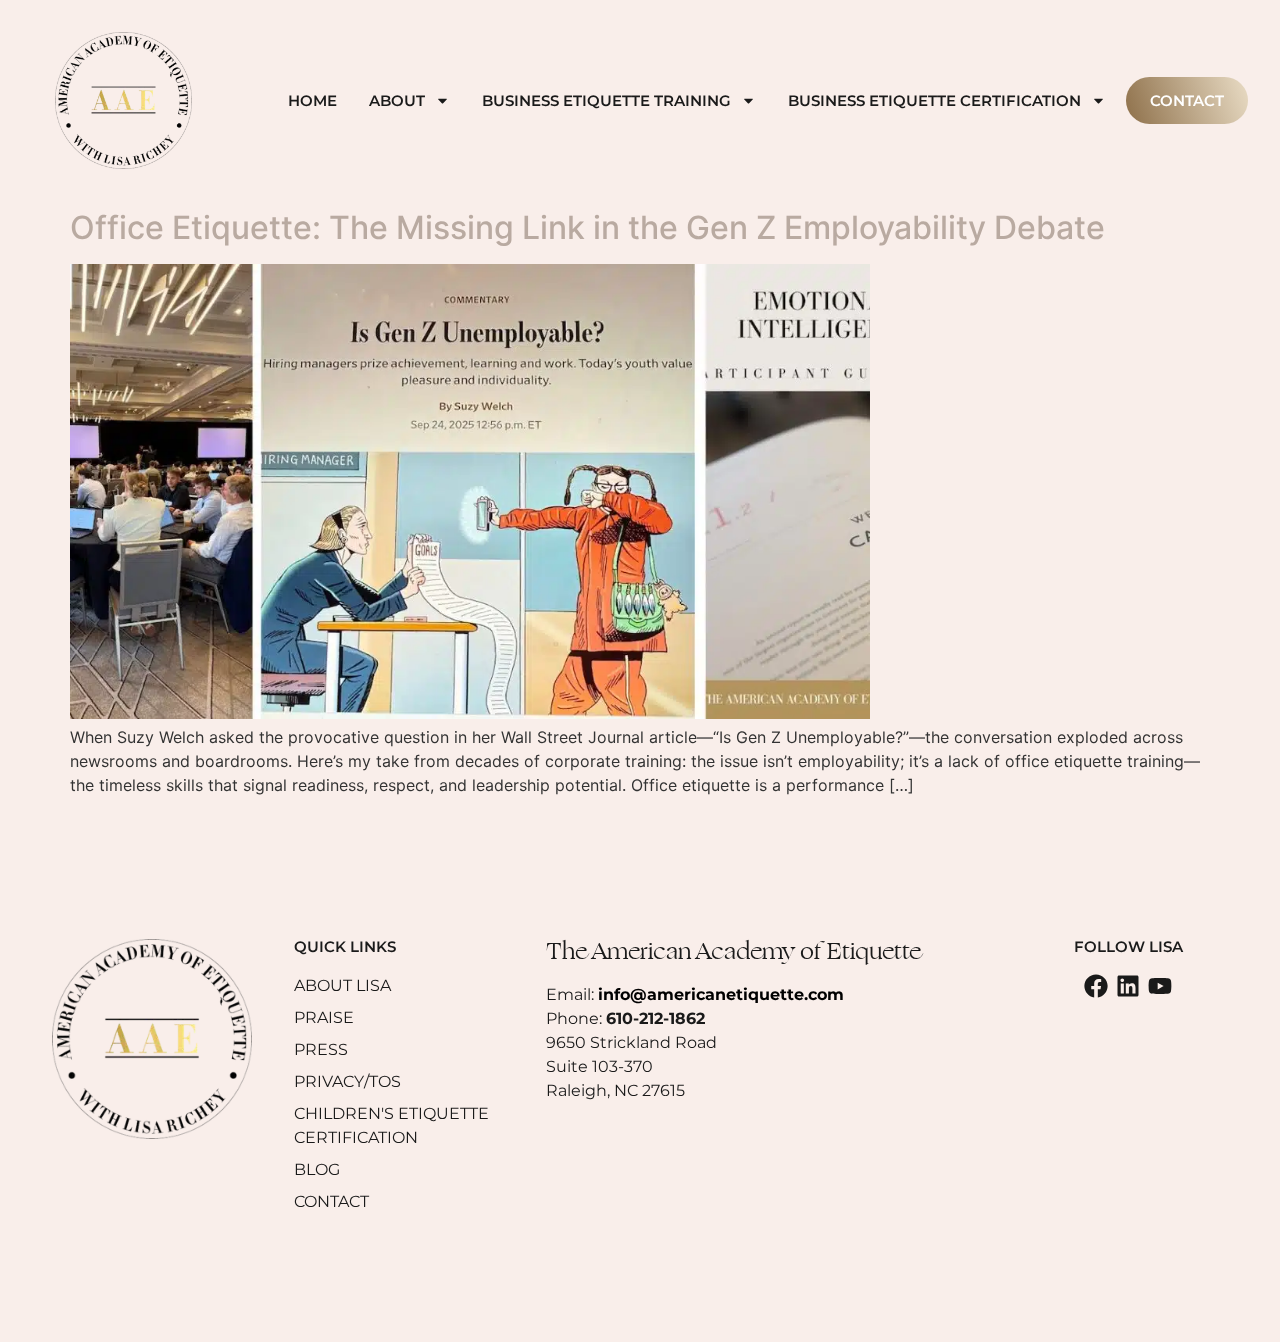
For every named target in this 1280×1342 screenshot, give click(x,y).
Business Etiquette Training (606, 100)
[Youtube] (1160, 986)
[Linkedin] (1128, 986)
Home (312, 100)
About (397, 100)
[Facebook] (1096, 986)
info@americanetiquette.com (721, 994)
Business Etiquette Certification (934, 100)
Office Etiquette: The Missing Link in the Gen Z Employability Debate (587, 227)
